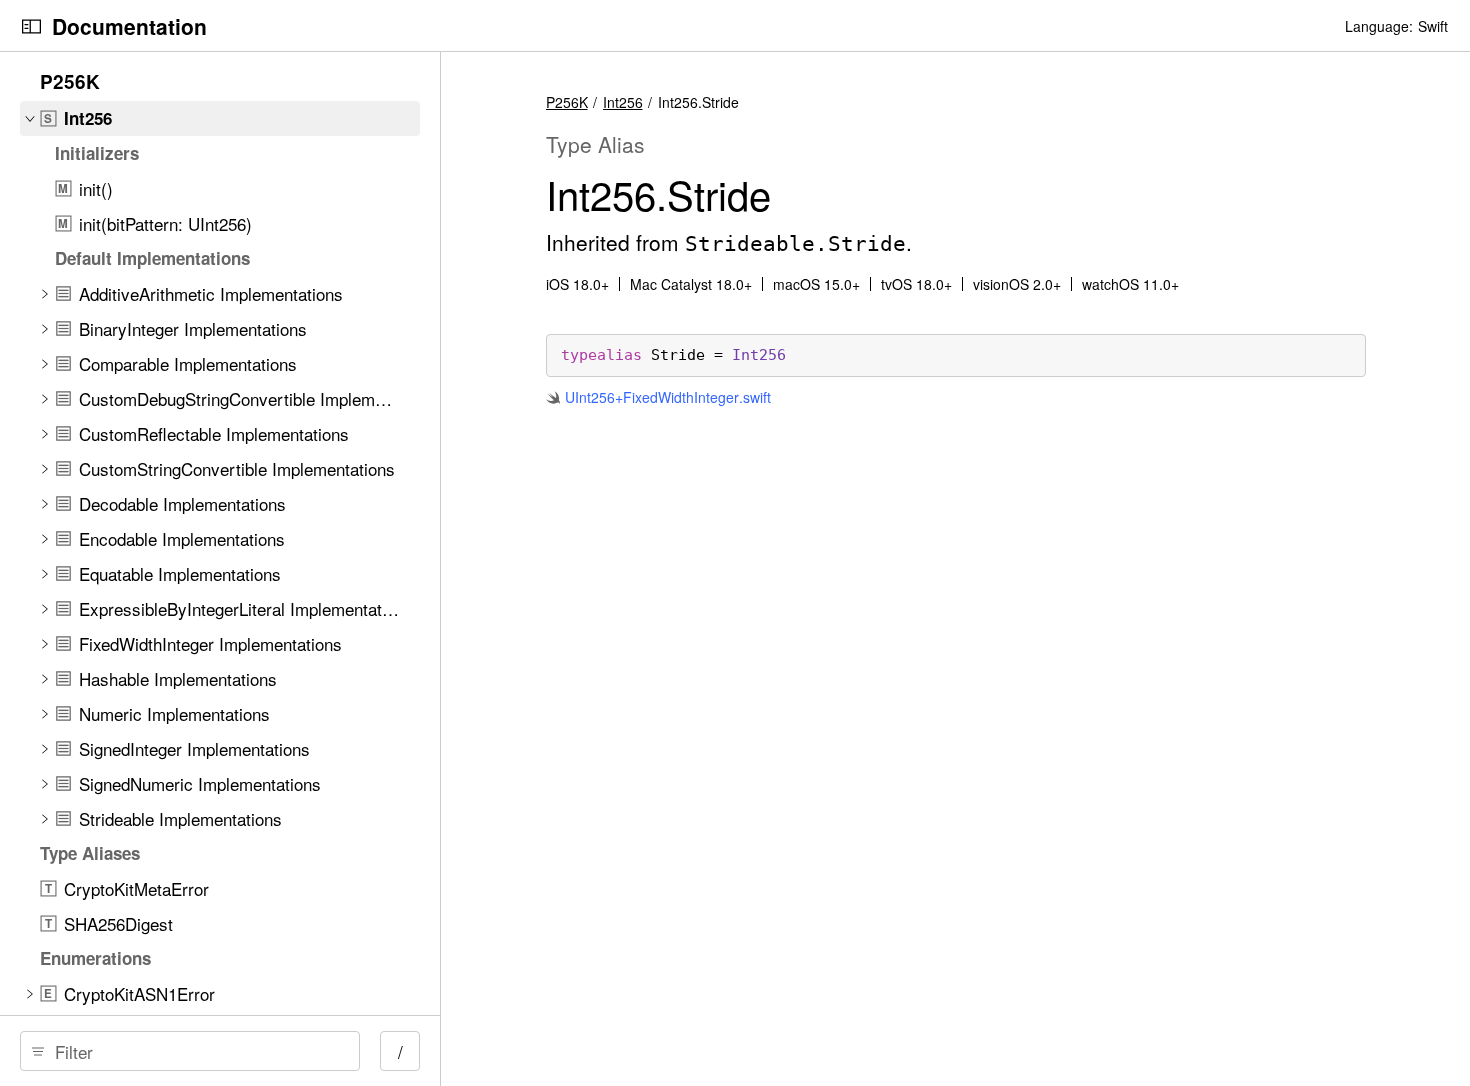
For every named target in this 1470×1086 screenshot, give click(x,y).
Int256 (623, 102)
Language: (1379, 26)
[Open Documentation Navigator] (31, 26)
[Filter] (197, 1051)
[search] (190, 1051)
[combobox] (197, 1051)
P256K (567, 102)
